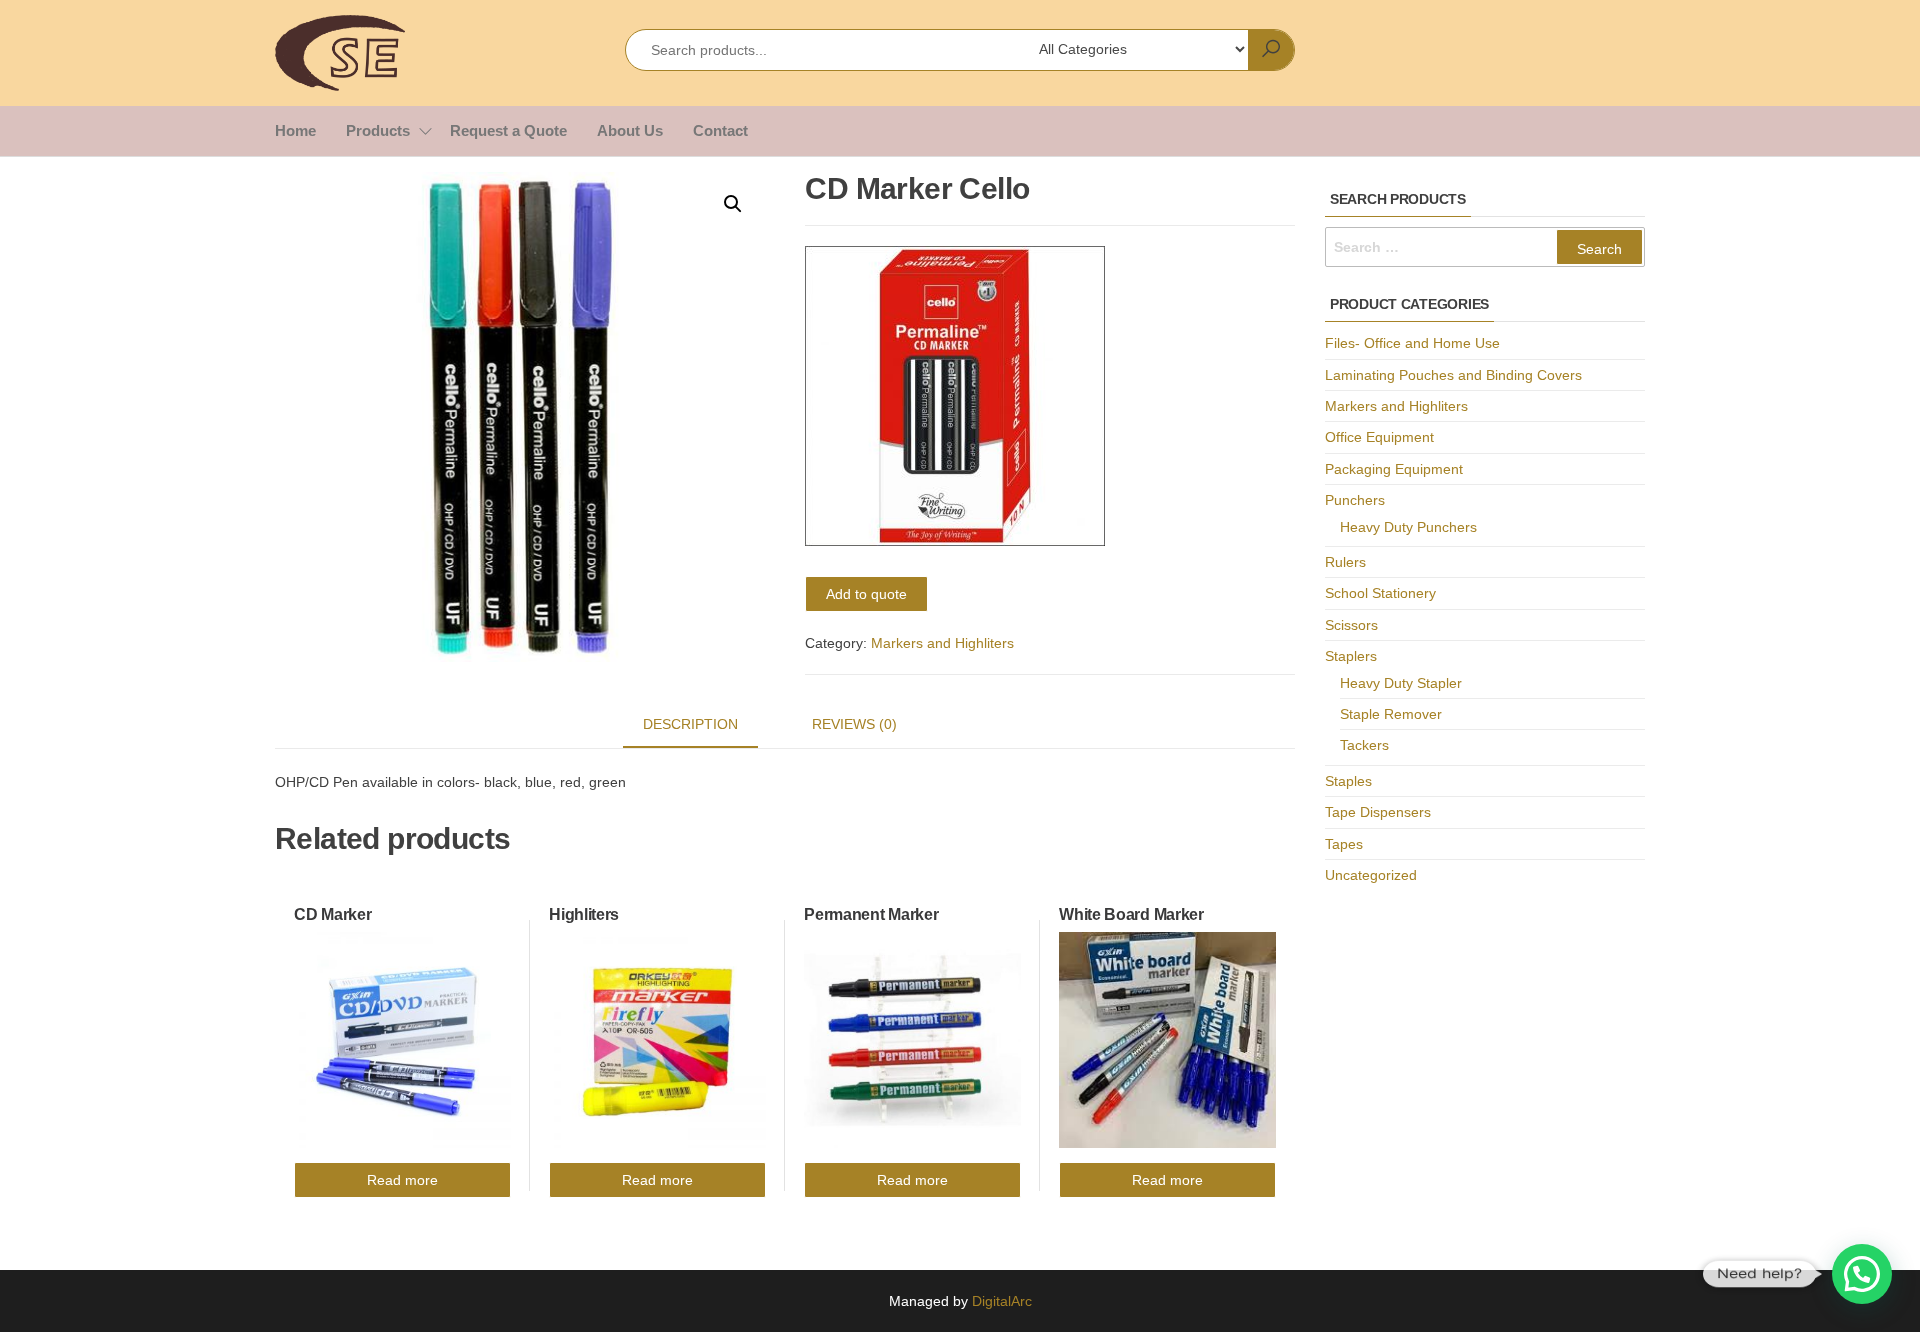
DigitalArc (1002, 1301)
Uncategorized (1371, 875)
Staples (1348, 781)
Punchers (1355, 500)
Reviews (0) (854, 724)
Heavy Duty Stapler (1401, 683)
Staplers (1351, 656)
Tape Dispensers (1378, 812)
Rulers (1345, 562)
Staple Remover (1391, 714)
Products (378, 130)
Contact (720, 130)
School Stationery (1380, 593)
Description (690, 724)
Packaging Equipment (1394, 469)
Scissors (1351, 625)
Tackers (1364, 745)
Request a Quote (508, 130)
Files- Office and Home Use (1412, 343)
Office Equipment (1379, 437)
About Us (630, 130)
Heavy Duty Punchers (1408, 527)
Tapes (1344, 844)
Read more (402, 1180)
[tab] (705, 725)
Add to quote (866, 594)
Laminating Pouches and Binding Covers (1453, 375)
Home (295, 130)
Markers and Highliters (942, 643)
